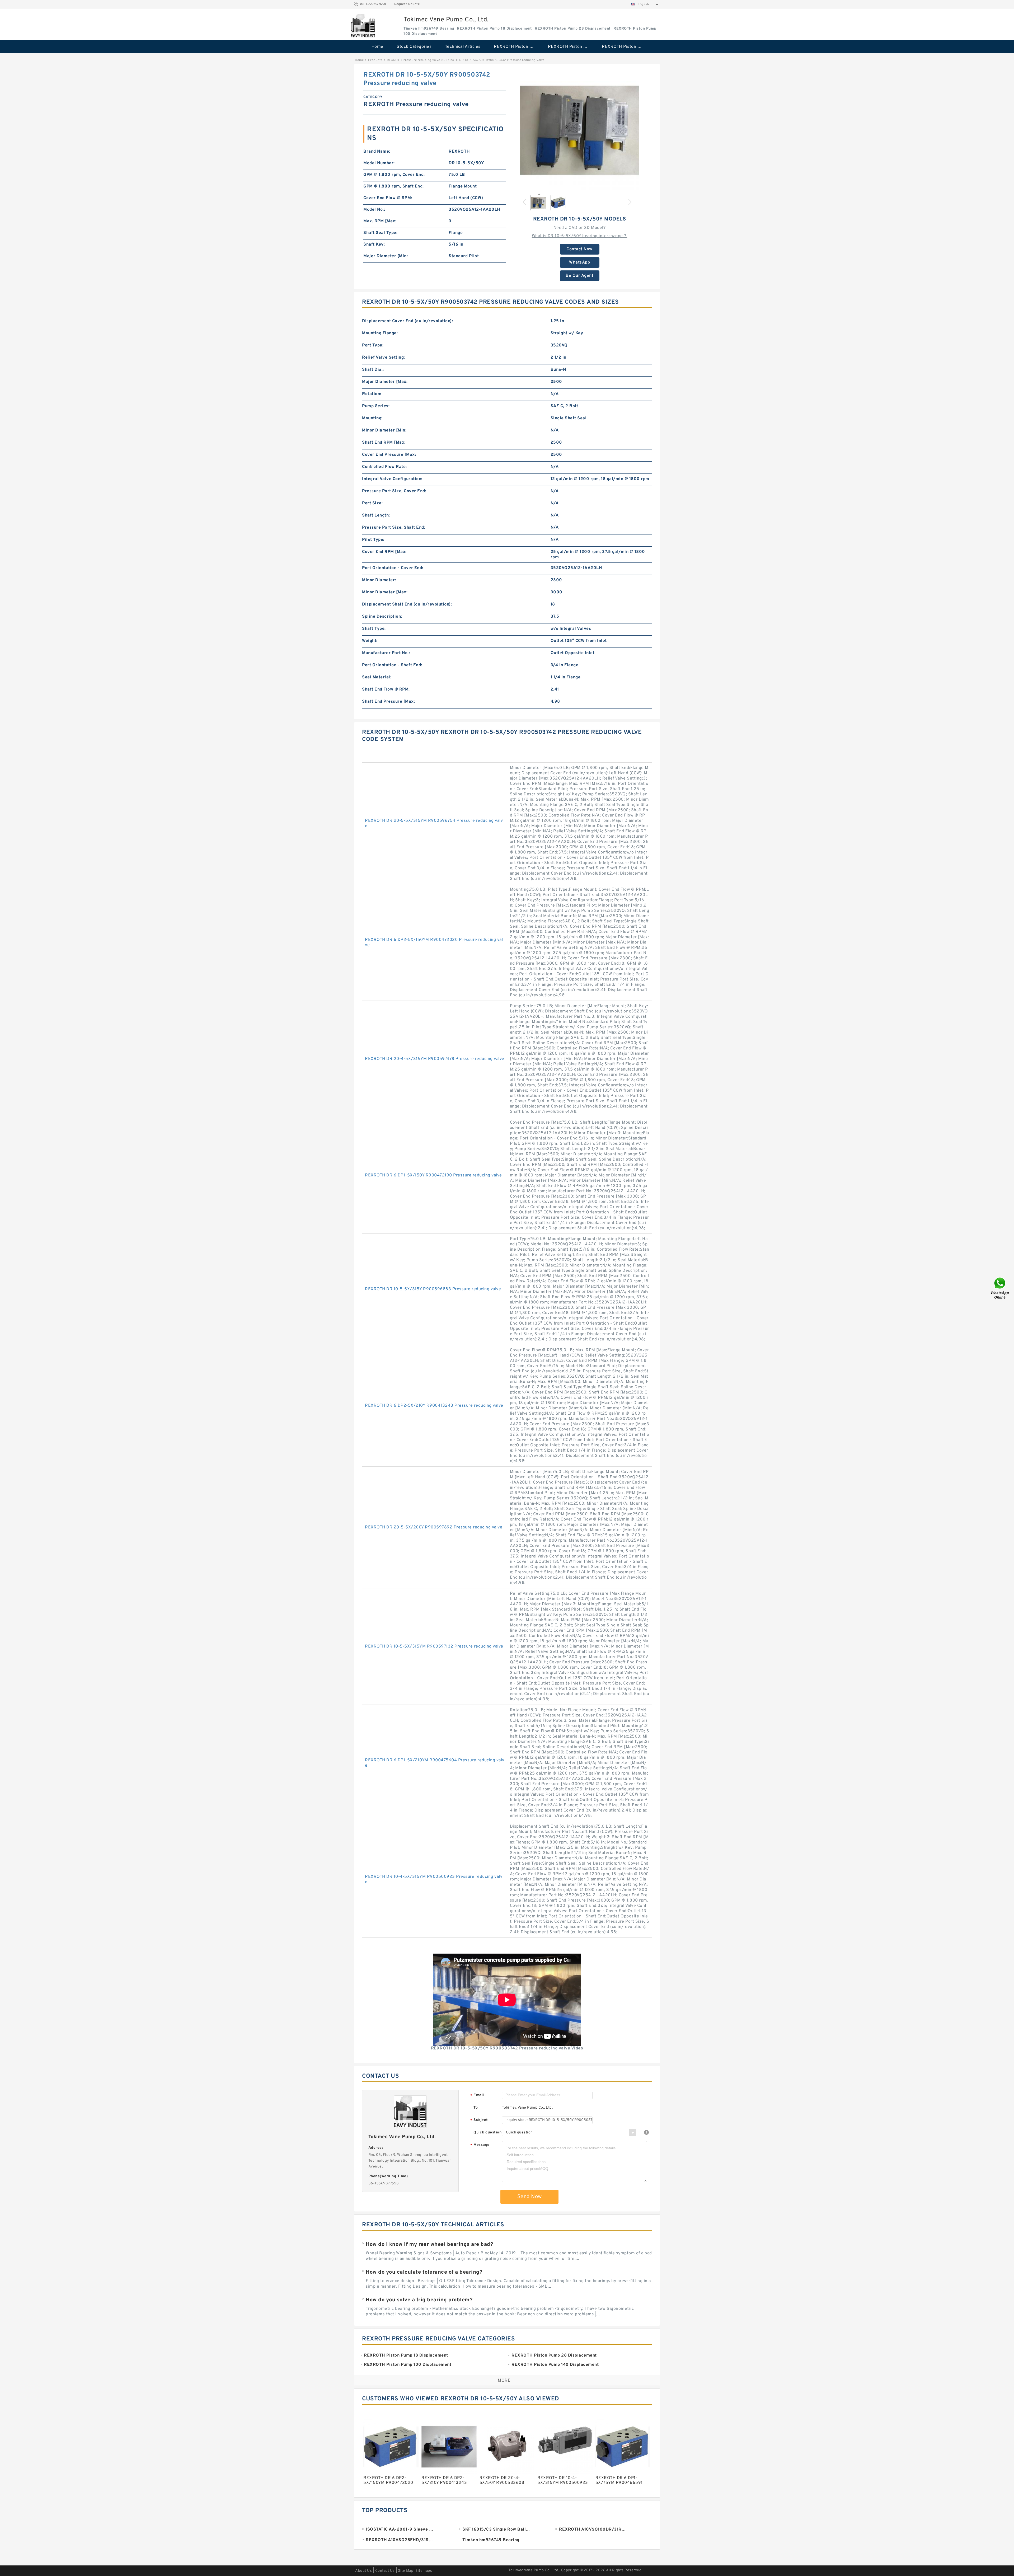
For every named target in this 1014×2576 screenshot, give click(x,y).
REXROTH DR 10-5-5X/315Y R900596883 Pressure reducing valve (433, 1289)
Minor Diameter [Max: (385, 592)
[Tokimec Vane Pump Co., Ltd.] (363, 26)
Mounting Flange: (380, 333)
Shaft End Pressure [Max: (388, 702)
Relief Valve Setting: (384, 358)
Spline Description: (382, 617)
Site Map (406, 2571)
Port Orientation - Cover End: (393, 568)
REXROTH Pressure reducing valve (414, 60)
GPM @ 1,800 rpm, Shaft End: (394, 186)
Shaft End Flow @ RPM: (386, 689)
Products (375, 60)
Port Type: (373, 345)
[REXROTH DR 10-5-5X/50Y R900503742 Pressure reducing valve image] (580, 130)
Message (480, 2145)
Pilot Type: (373, 540)
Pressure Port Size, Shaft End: (394, 528)
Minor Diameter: (379, 580)
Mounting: (372, 418)
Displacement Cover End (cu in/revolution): (407, 321)
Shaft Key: (374, 245)
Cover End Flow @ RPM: (388, 198)
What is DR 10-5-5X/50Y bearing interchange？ (580, 236)
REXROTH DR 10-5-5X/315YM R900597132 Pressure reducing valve (434, 1646)
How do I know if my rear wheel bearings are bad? (429, 2245)
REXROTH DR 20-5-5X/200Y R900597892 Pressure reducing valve (434, 1527)
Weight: (370, 641)
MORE (504, 2381)
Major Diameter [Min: (386, 256)
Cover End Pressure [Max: (389, 455)
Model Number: (379, 163)
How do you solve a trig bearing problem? (419, 2300)
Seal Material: (377, 677)
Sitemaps (424, 2571)
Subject (479, 2120)
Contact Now (579, 249)
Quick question (487, 2132)
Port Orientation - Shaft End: (392, 665)
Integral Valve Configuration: (392, 479)
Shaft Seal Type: (380, 233)
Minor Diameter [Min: (384, 430)
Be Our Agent (579, 276)
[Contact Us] (1000, 1288)
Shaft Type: (374, 629)
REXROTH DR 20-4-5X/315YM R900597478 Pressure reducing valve (435, 1059)
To (476, 2108)
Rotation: (372, 394)
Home (377, 47)
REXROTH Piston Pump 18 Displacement (517, 47)
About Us (363, 2571)
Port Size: (372, 503)
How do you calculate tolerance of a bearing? (424, 2272)
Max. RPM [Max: (380, 221)
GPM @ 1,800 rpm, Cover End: (394, 175)
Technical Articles (463, 47)
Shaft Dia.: (373, 370)
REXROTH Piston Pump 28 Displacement (571, 47)
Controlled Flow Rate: (384, 467)
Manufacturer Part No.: (386, 653)
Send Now (530, 2197)
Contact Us (385, 2571)
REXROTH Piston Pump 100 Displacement (625, 47)
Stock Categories (414, 47)
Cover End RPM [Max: (384, 552)
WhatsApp (579, 262)
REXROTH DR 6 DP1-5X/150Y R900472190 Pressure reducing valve (433, 1175)
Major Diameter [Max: (385, 382)
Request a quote (407, 4)
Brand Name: (377, 152)
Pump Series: (376, 406)
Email (477, 2096)
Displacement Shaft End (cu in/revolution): (407, 604)
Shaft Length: (376, 515)
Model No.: (374, 210)
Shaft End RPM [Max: (384, 443)
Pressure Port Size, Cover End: (394, 491)
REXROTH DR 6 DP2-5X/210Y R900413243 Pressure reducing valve (434, 1406)
